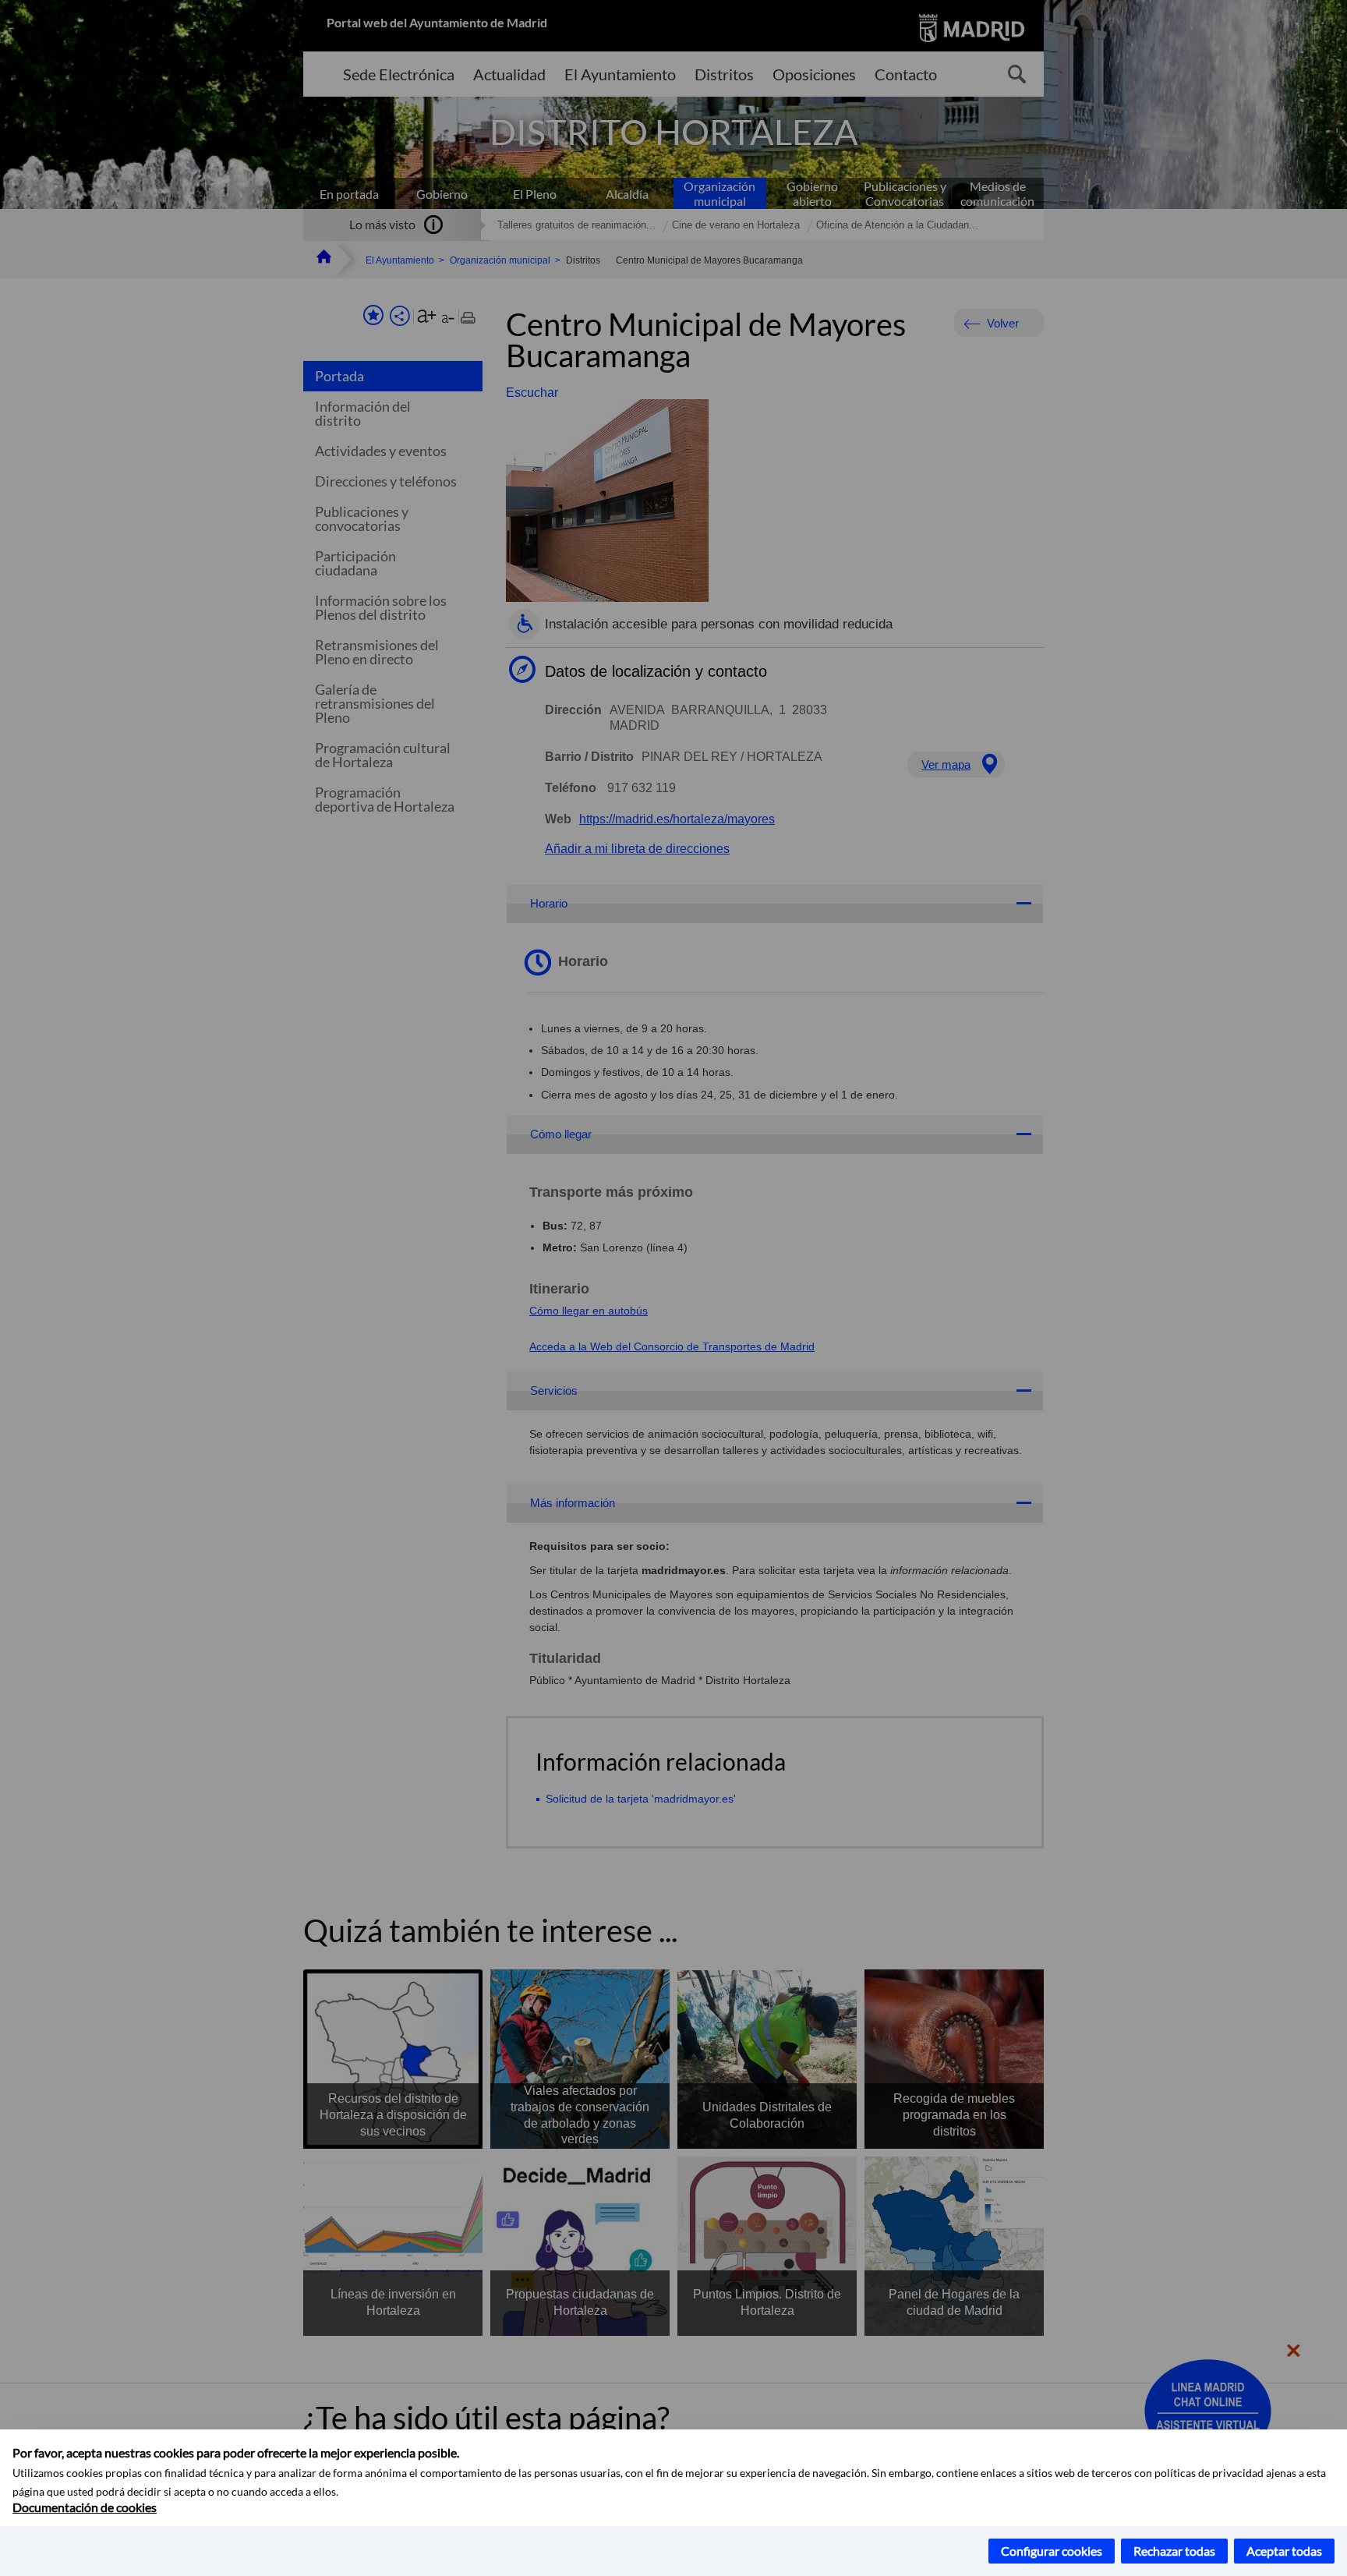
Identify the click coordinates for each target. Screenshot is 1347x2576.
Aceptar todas (1284, 2551)
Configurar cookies (1052, 2551)
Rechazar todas (1174, 2551)
